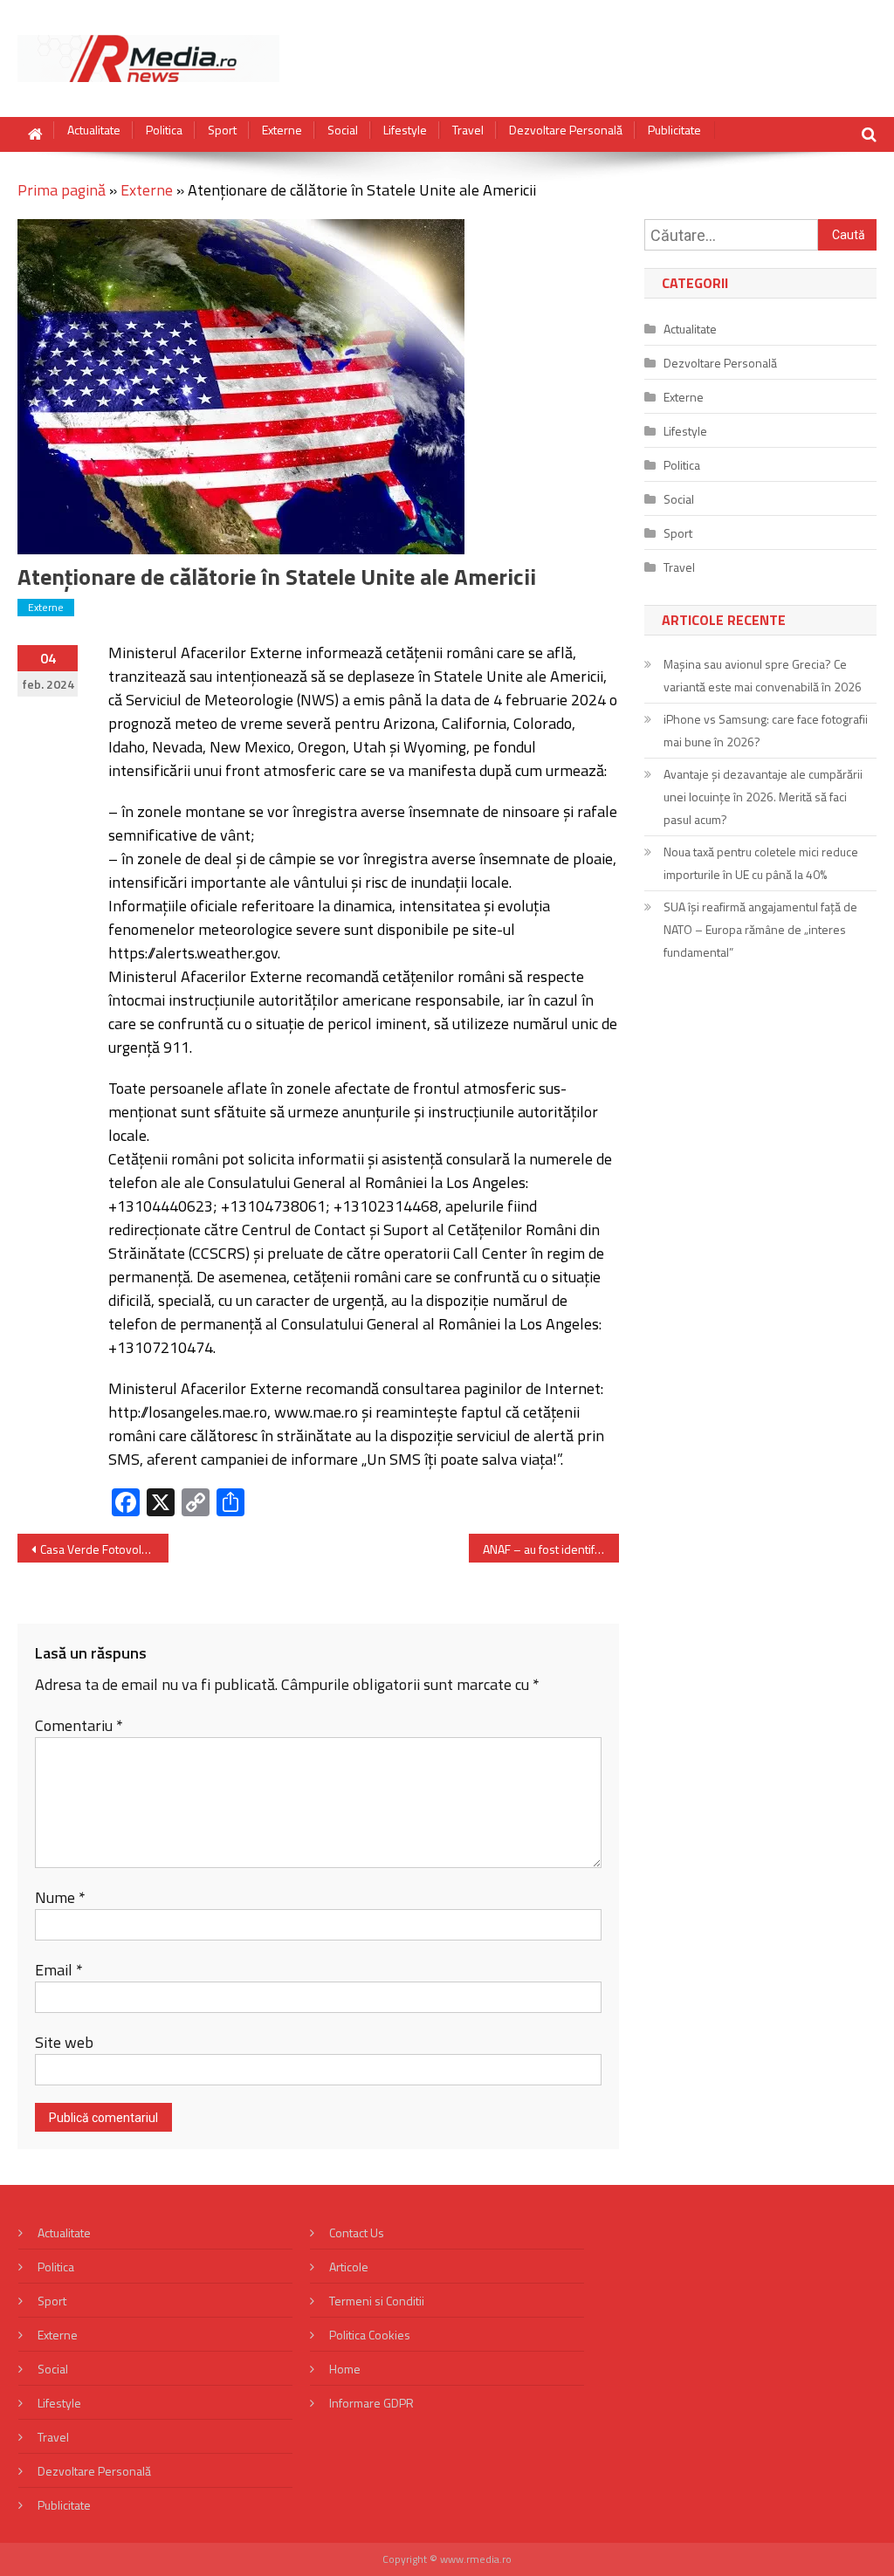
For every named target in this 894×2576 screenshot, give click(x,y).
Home (345, 2369)
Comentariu (79, 1725)
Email (59, 1970)
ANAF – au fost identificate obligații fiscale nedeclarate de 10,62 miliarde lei (551, 1549)
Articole (349, 2267)
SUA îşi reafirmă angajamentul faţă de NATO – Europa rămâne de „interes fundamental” (760, 929)
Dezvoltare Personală (566, 130)
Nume (60, 1897)
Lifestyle (405, 130)
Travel (468, 130)
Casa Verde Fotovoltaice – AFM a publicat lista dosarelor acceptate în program (104, 1549)
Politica (164, 130)
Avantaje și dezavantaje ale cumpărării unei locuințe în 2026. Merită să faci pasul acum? (763, 797)
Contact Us (357, 2233)
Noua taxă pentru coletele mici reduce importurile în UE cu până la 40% (761, 863)
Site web (64, 2042)
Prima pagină (62, 190)
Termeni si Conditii (377, 2301)
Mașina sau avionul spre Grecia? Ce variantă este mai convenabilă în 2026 (763, 675)
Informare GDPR (371, 2403)
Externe (282, 130)
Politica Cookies (370, 2335)
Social (343, 130)
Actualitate (94, 130)
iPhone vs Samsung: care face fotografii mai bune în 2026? (766, 730)
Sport (222, 130)
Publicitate (674, 130)
